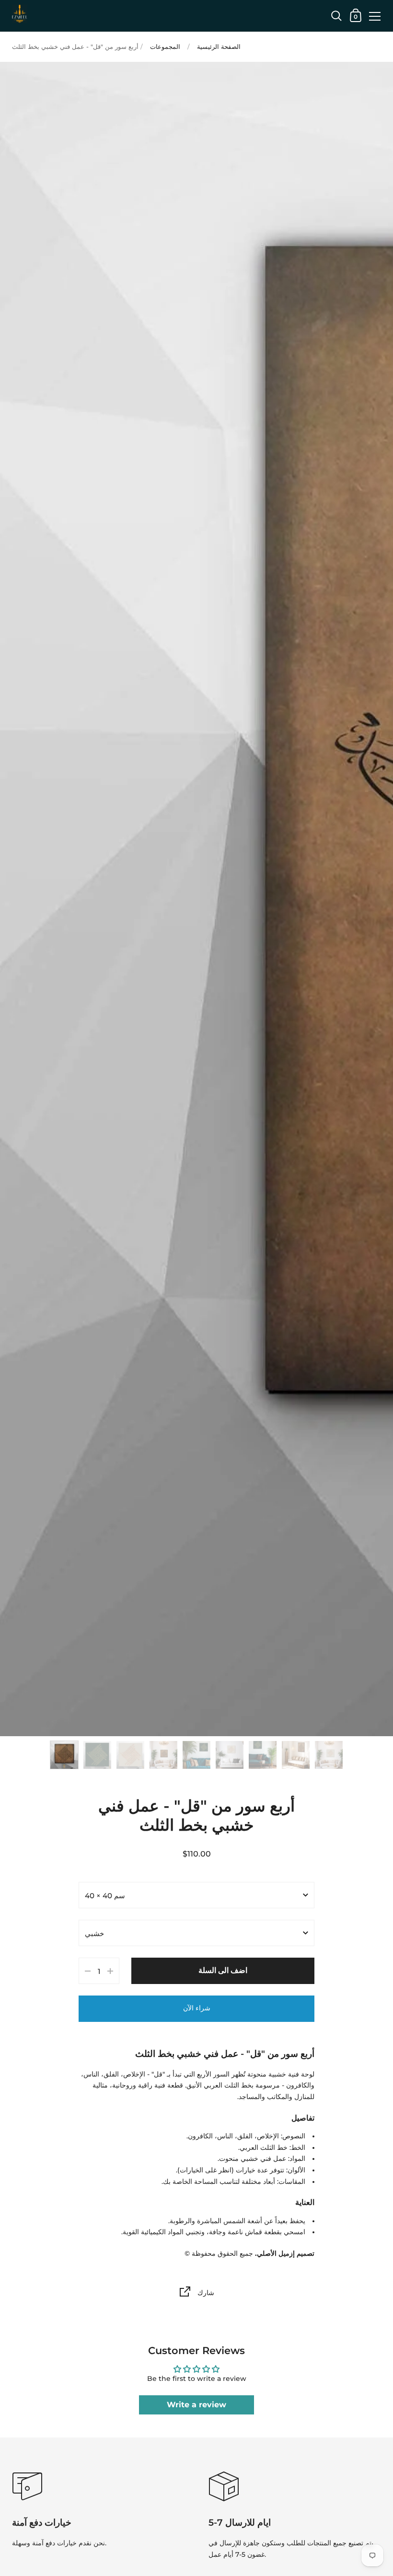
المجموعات (165, 47)
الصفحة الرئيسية (219, 47)
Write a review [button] (196, 2405)
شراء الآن (197, 2008)
